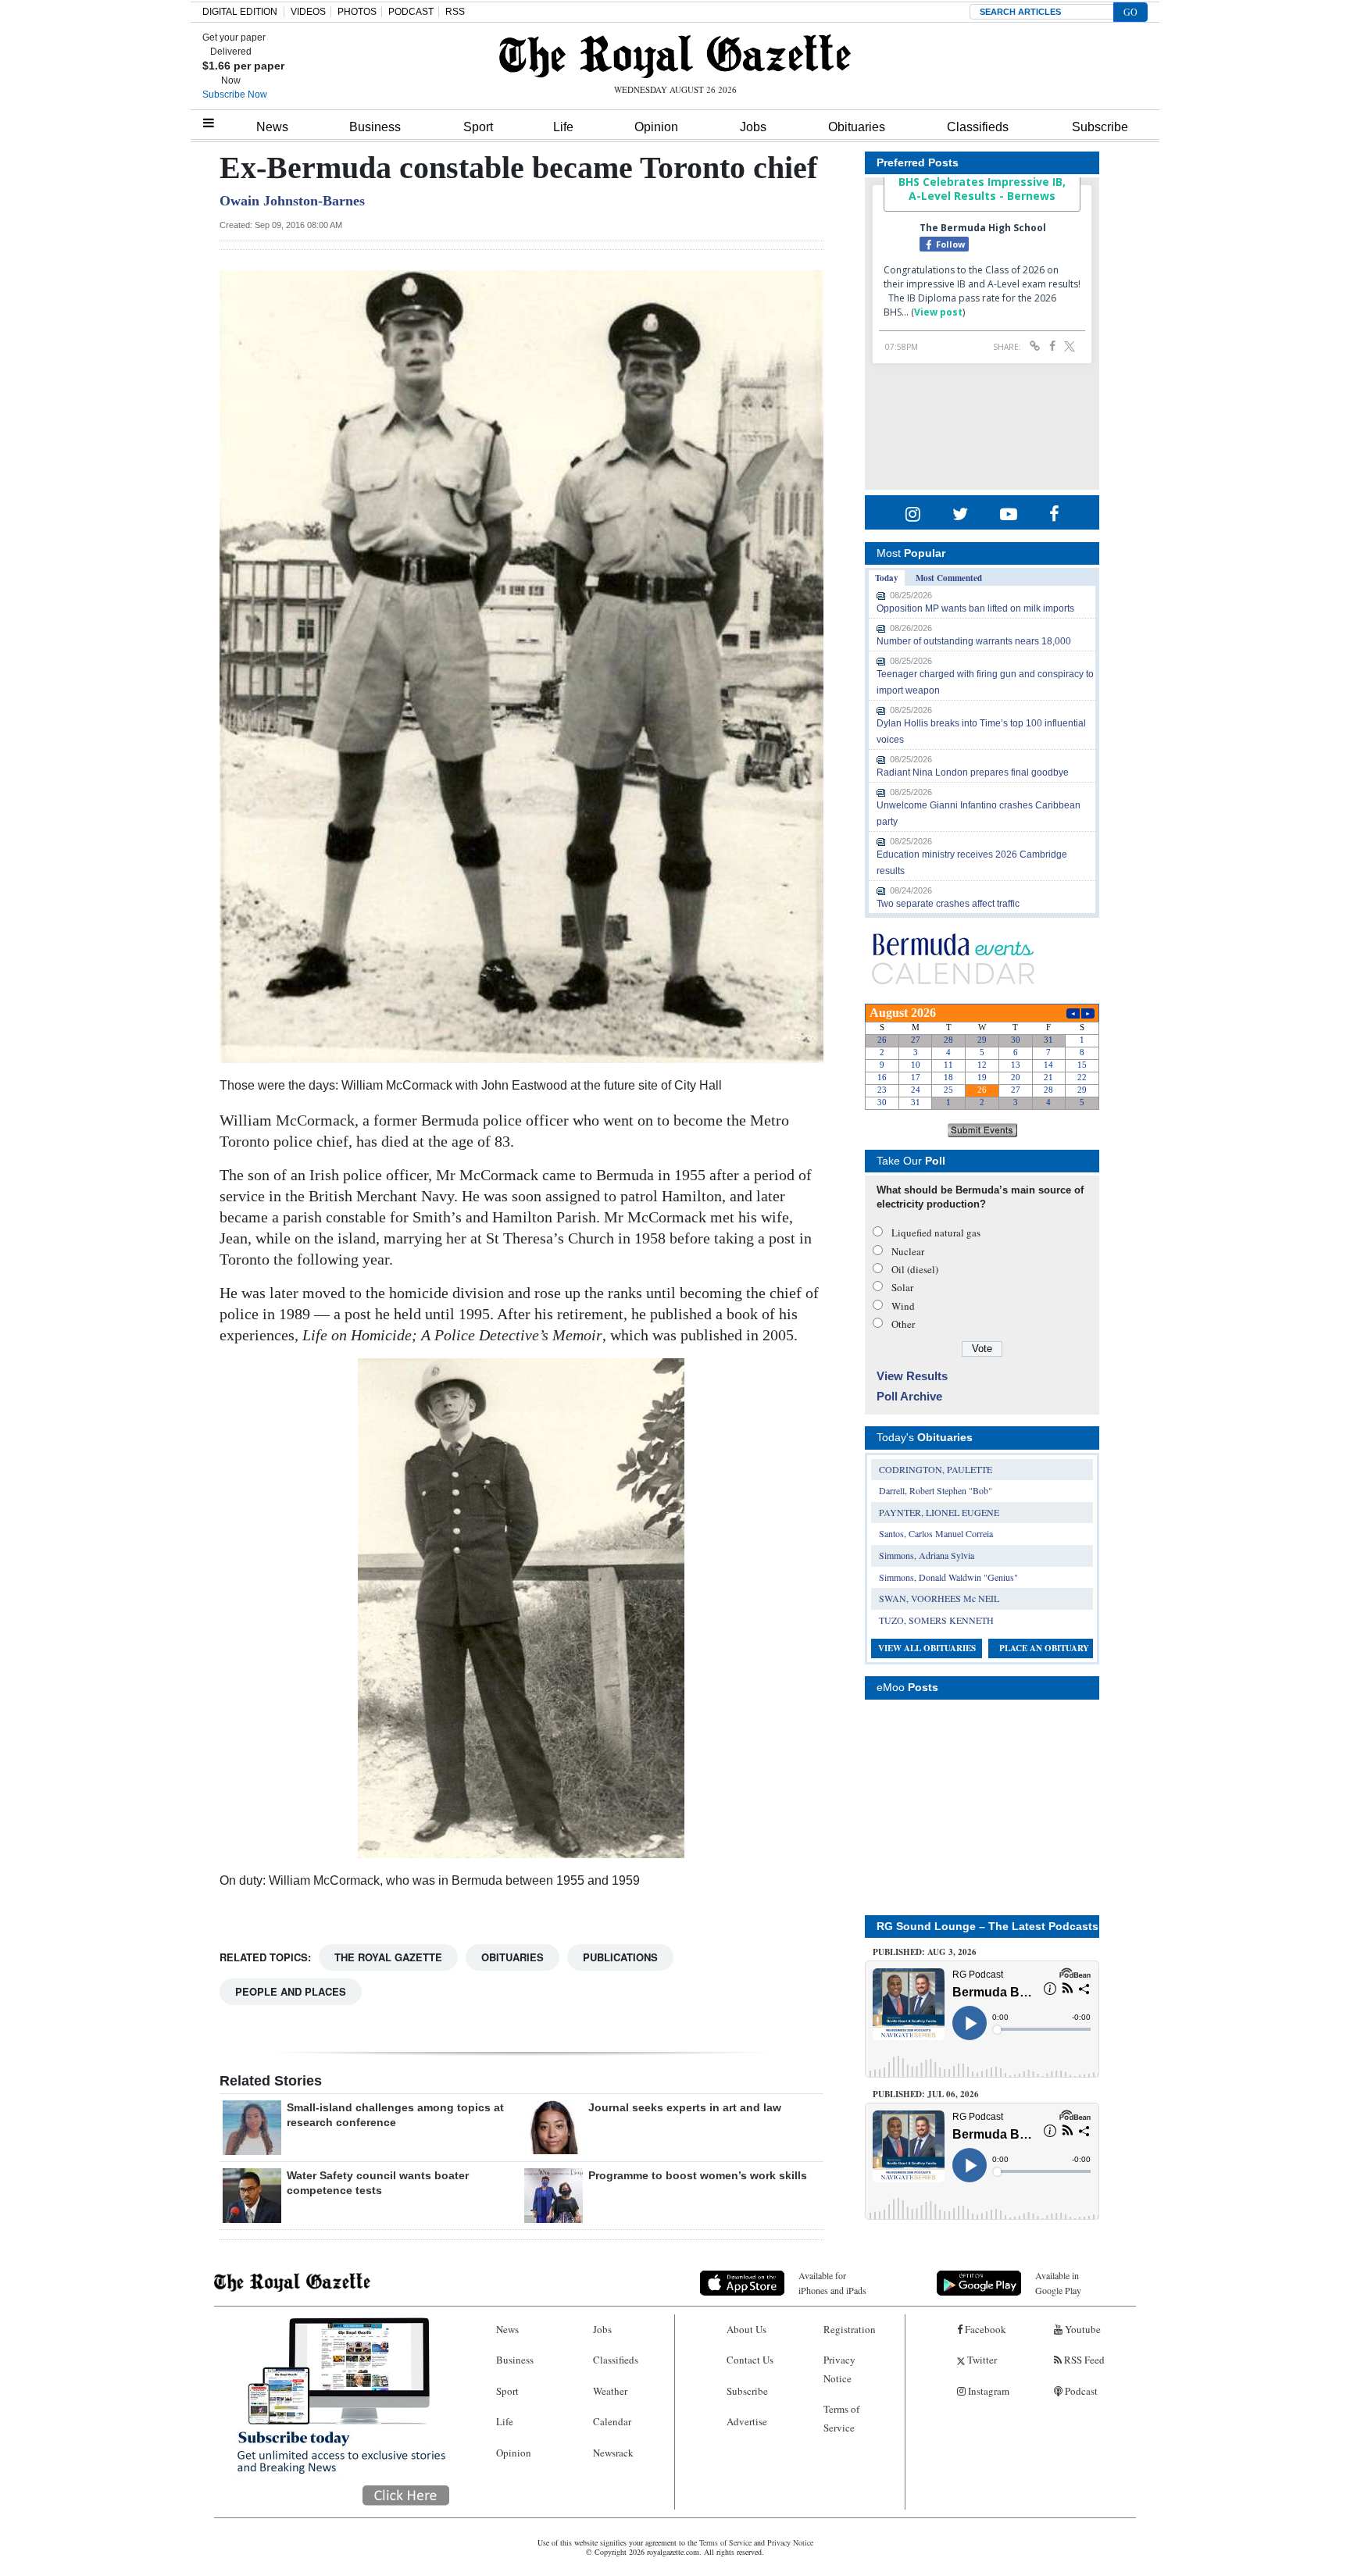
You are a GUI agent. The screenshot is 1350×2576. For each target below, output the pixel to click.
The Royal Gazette (388, 1957)
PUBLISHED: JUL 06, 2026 (926, 2094)
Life (563, 127)
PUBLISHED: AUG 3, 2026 (925, 1952)
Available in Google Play (1058, 2283)
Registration (850, 2329)
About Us (746, 2329)
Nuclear (908, 1251)
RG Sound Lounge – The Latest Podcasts (987, 1926)
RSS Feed (1083, 2360)
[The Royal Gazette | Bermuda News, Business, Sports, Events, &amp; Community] (675, 56)
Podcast (1080, 2391)
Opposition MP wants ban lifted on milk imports (975, 608)
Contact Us (750, 2360)
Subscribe (1100, 127)
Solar (902, 1287)
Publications (620, 1957)
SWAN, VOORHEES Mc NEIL (939, 1598)
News (272, 127)
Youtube (1082, 2329)
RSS (455, 12)
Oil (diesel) (915, 1269)
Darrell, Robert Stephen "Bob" (936, 1490)
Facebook (984, 2329)
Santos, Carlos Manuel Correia (936, 1533)
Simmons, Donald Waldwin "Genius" (948, 1577)
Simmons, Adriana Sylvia (927, 1555)
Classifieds (978, 127)
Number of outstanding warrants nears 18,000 (974, 641)
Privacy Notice (839, 2369)
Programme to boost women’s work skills (698, 2175)
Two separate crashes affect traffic (948, 904)
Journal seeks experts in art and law (685, 2107)
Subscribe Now (235, 95)
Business (375, 127)
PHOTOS (357, 12)
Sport (478, 127)
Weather (610, 2391)
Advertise (747, 2421)
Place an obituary (1044, 1648)
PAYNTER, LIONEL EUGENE (939, 1512)
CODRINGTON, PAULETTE (936, 1469)
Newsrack (613, 2453)
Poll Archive (909, 1396)
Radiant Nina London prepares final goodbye (973, 772)
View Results (912, 1376)
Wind (903, 1306)
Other (903, 1324)
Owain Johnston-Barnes (292, 201)
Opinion (656, 127)
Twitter (981, 2360)
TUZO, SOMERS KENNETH (936, 1620)
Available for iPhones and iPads (832, 2283)
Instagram (987, 2391)
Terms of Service (841, 2418)
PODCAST (411, 12)
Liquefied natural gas (936, 1233)
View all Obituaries (927, 1648)
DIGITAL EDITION (240, 12)
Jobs (753, 127)
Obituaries (857, 127)
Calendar (612, 2421)
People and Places (291, 1991)
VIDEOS (308, 12)
